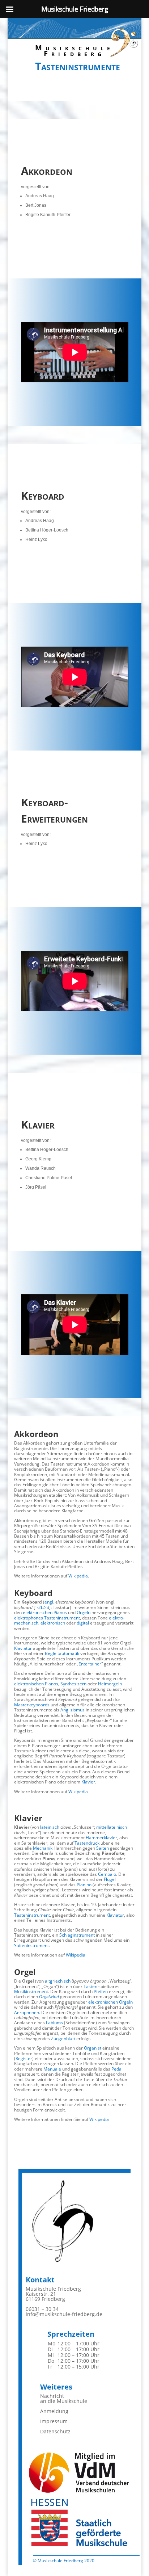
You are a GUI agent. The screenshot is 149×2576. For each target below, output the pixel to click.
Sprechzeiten (71, 2334)
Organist (93, 2048)
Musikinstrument (31, 1991)
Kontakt (40, 2280)
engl (49, 1602)
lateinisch (50, 1827)
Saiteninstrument (31, 1945)
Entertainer (90, 1664)
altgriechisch (58, 1981)
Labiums (54, 2023)
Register (24, 2058)
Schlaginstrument (77, 1935)
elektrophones (29, 1618)
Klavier (88, 1782)
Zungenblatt (63, 2039)
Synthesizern (73, 1684)
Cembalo (107, 1874)
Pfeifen (101, 1991)
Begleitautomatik (62, 1653)
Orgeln (84, 1612)
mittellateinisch (112, 1827)
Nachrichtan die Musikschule (64, 2398)
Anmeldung (54, 2411)
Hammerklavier (101, 1838)
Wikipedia (78, 1576)
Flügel (110, 1879)
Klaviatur (23, 1648)
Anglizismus (73, 1710)
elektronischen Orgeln (110, 2002)
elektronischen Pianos (45, 1612)
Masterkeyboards (32, 1705)
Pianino (84, 1885)
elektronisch (53, 1623)
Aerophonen (27, 2012)
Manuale (52, 2069)
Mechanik (43, 1848)
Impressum (54, 2421)
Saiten (103, 1848)
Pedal (117, 2069)
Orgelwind (49, 1997)
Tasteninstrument (62, 1618)
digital (83, 1623)
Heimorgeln (110, 1684)
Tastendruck (87, 1843)
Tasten (90, 1986)
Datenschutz (55, 2431)
